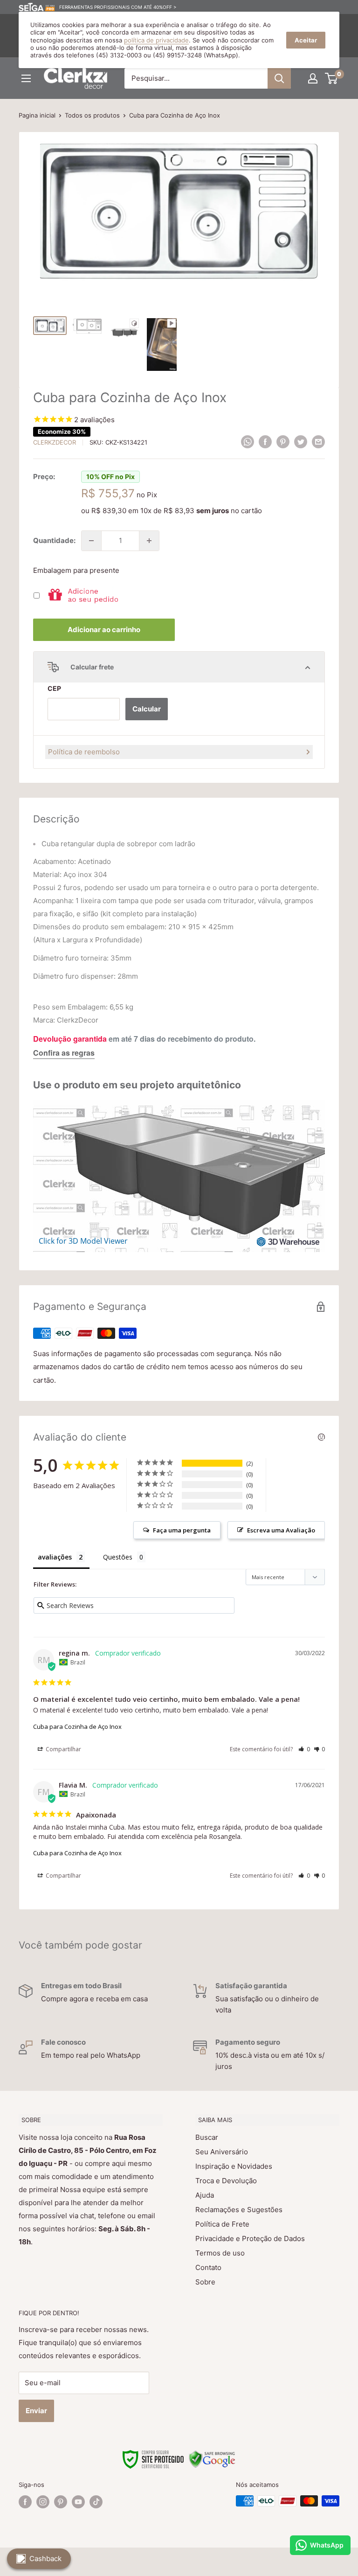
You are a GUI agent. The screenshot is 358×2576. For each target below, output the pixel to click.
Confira (46, 1053)
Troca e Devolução (226, 2181)
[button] (304, 1749)
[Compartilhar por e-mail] (318, 442)
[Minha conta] (313, 78)
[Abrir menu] (26, 78)
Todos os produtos (92, 115)
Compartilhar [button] (63, 1749)
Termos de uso (220, 2253)
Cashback (45, 2559)
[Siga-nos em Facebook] (25, 2502)
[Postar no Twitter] (301, 442)
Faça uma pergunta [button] (182, 1530)
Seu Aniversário (222, 2152)
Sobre (205, 2282)
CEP (54, 688)
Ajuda (205, 2195)
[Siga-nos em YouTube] (78, 2502)
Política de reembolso (84, 752)
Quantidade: (54, 540)
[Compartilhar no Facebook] (265, 442)
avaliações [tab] (55, 1557)
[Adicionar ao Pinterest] (283, 442)
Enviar (36, 2411)
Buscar (207, 2137)
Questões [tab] (118, 1557)
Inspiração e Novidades (234, 2166)
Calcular (147, 709)
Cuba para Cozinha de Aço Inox (77, 1727)
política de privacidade (156, 40)
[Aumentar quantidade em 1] (149, 541)
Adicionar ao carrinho (104, 630)
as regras (78, 1053)
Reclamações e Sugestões (239, 2210)
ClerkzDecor (55, 442)
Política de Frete (222, 2224)
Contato (208, 2267)
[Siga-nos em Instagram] (43, 2502)
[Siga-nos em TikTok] (96, 2502)
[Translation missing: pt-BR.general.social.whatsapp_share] (248, 442)
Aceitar (306, 40)
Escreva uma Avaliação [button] (281, 1530)
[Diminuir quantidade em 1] (91, 541)
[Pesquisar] (279, 78)
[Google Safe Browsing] (212, 2456)
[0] (332, 78)
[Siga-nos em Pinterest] (61, 2502)
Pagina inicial (37, 115)
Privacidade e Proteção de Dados (250, 2238)
